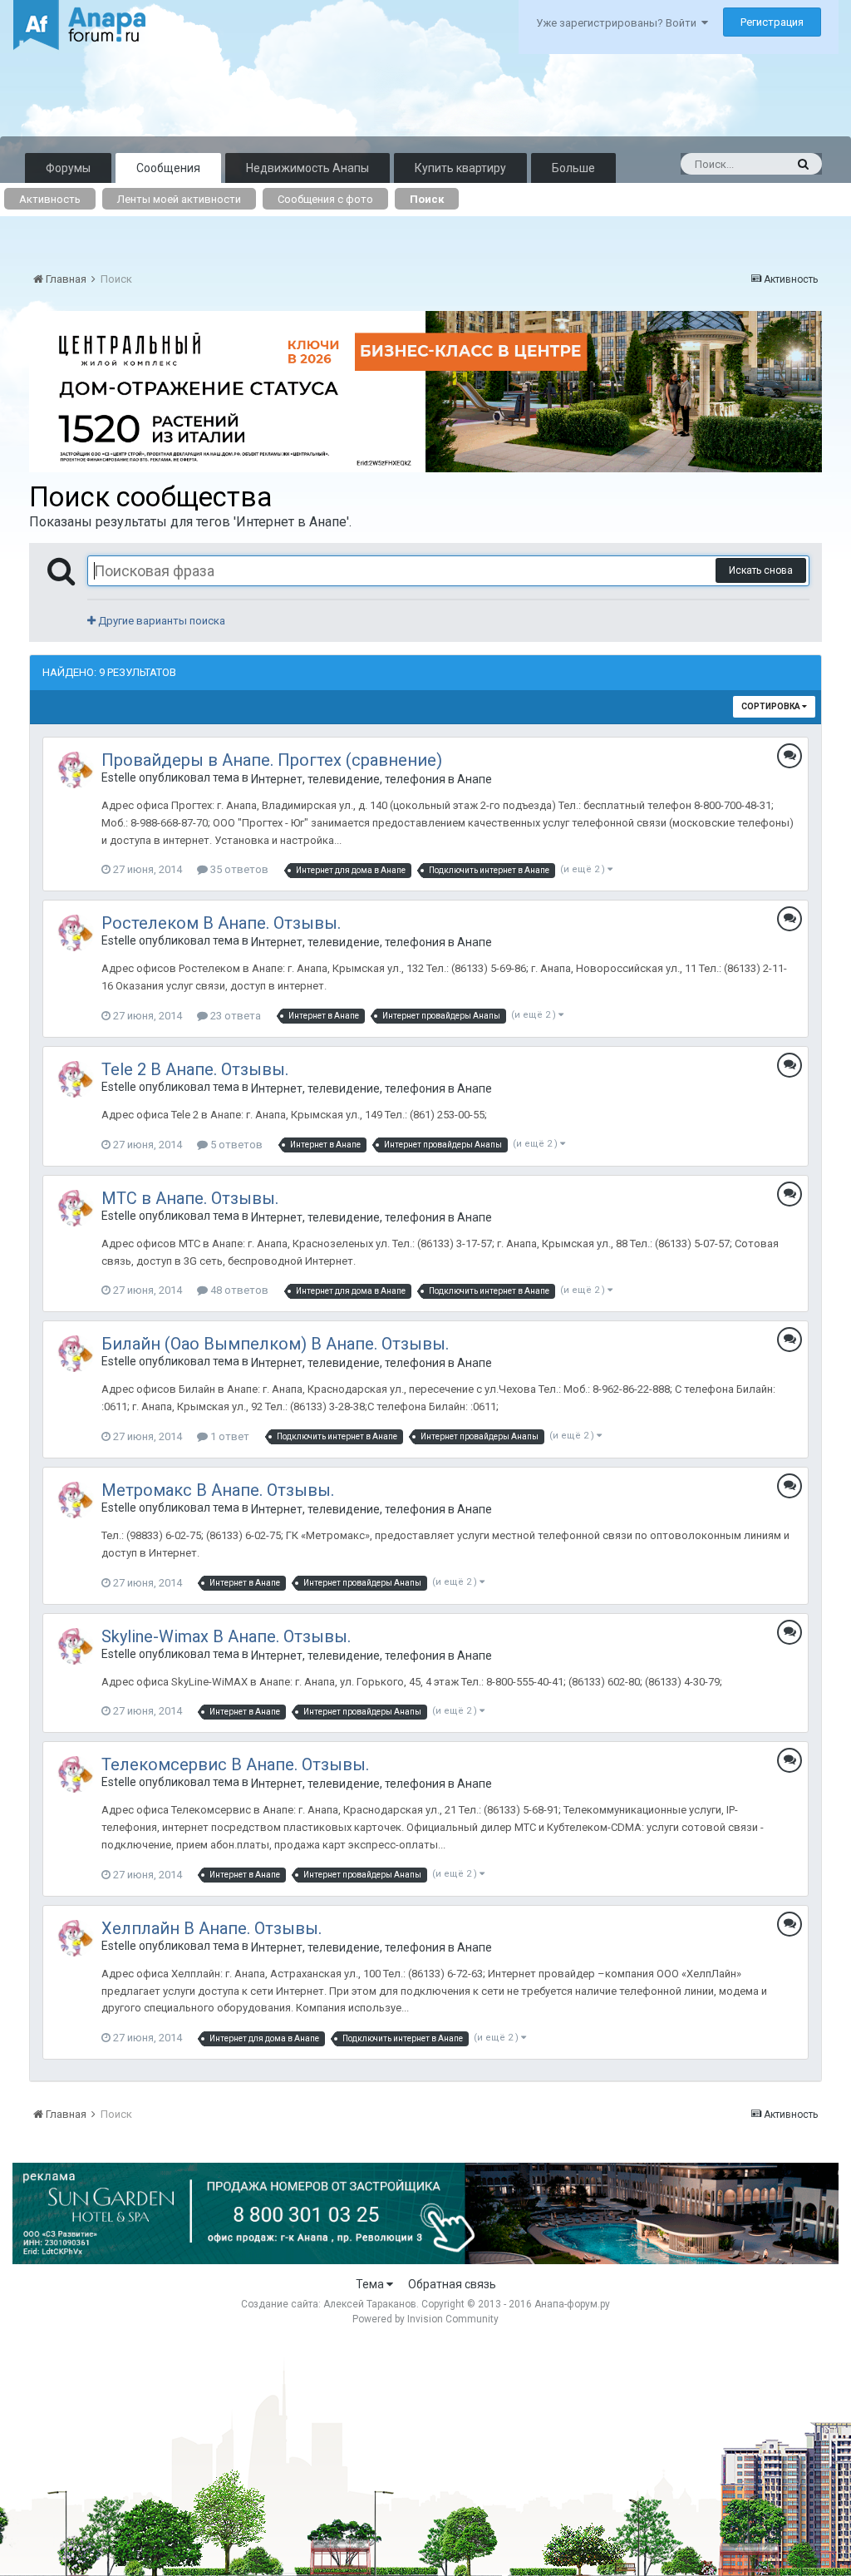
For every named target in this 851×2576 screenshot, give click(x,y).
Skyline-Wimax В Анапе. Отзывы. (226, 1636)
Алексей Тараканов (370, 2304)
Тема (371, 2284)
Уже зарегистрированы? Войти (619, 23)
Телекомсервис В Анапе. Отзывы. (235, 1764)
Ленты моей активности (179, 199)
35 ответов (238, 869)
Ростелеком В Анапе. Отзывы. (221, 923)
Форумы (68, 168)
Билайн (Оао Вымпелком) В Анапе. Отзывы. (275, 1344)
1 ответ (229, 1436)
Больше (573, 168)
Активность (50, 199)
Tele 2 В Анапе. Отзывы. (195, 1069)
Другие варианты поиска (160, 621)
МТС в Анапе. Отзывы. (190, 1198)
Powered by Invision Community (425, 2319)
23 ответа (234, 1016)
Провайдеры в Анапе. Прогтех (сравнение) (272, 760)
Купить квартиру (460, 168)
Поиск (427, 199)
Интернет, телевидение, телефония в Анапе (371, 779)
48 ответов (238, 1290)
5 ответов (235, 1145)
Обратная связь (452, 2284)
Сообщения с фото (325, 199)
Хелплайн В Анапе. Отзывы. (212, 1928)
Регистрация (772, 22)
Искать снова (761, 570)
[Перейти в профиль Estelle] (76, 770)
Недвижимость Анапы (307, 168)
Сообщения (168, 168)
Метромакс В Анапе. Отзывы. (218, 1490)
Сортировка (772, 706)
